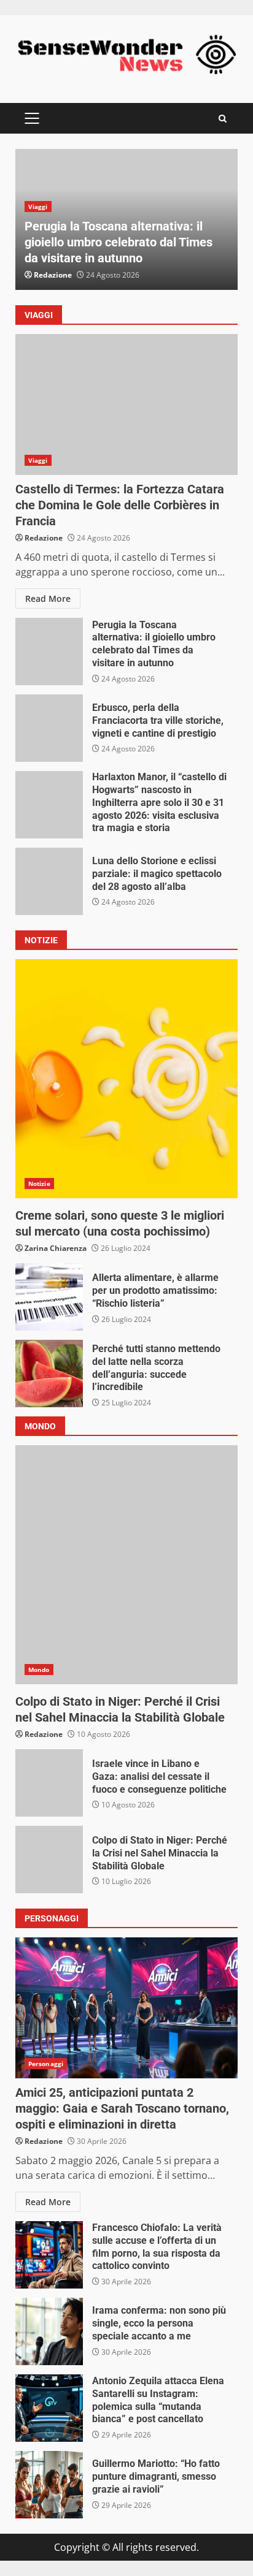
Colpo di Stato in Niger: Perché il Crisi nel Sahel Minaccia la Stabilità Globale (126, 1565)
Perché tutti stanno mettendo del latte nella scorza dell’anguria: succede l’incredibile (49, 1373)
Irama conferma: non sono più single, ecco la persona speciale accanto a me (49, 2331)
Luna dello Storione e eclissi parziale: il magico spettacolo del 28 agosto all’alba (49, 881)
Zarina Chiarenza (56, 1248)
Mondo (39, 1670)
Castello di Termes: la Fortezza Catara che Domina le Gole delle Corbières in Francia (126, 405)
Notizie (39, 1184)
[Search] (223, 119)
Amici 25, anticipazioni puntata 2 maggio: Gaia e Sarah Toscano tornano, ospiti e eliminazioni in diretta (126, 2008)
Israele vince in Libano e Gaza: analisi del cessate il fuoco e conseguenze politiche (49, 1783)
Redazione (53, 275)
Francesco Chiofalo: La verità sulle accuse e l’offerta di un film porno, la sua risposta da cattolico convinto (49, 2255)
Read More (48, 598)
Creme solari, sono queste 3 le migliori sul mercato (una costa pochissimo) (126, 1079)
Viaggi (38, 207)
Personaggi (46, 2064)
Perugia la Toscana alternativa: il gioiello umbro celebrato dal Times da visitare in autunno (119, 242)
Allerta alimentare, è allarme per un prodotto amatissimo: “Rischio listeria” (49, 1297)
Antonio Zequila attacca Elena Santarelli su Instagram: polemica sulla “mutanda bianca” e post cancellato (49, 2408)
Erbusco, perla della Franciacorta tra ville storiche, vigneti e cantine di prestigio (49, 728)
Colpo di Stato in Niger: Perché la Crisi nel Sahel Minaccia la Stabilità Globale (49, 1860)
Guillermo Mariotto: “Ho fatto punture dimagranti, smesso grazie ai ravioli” (49, 2485)
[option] (126, 219)
